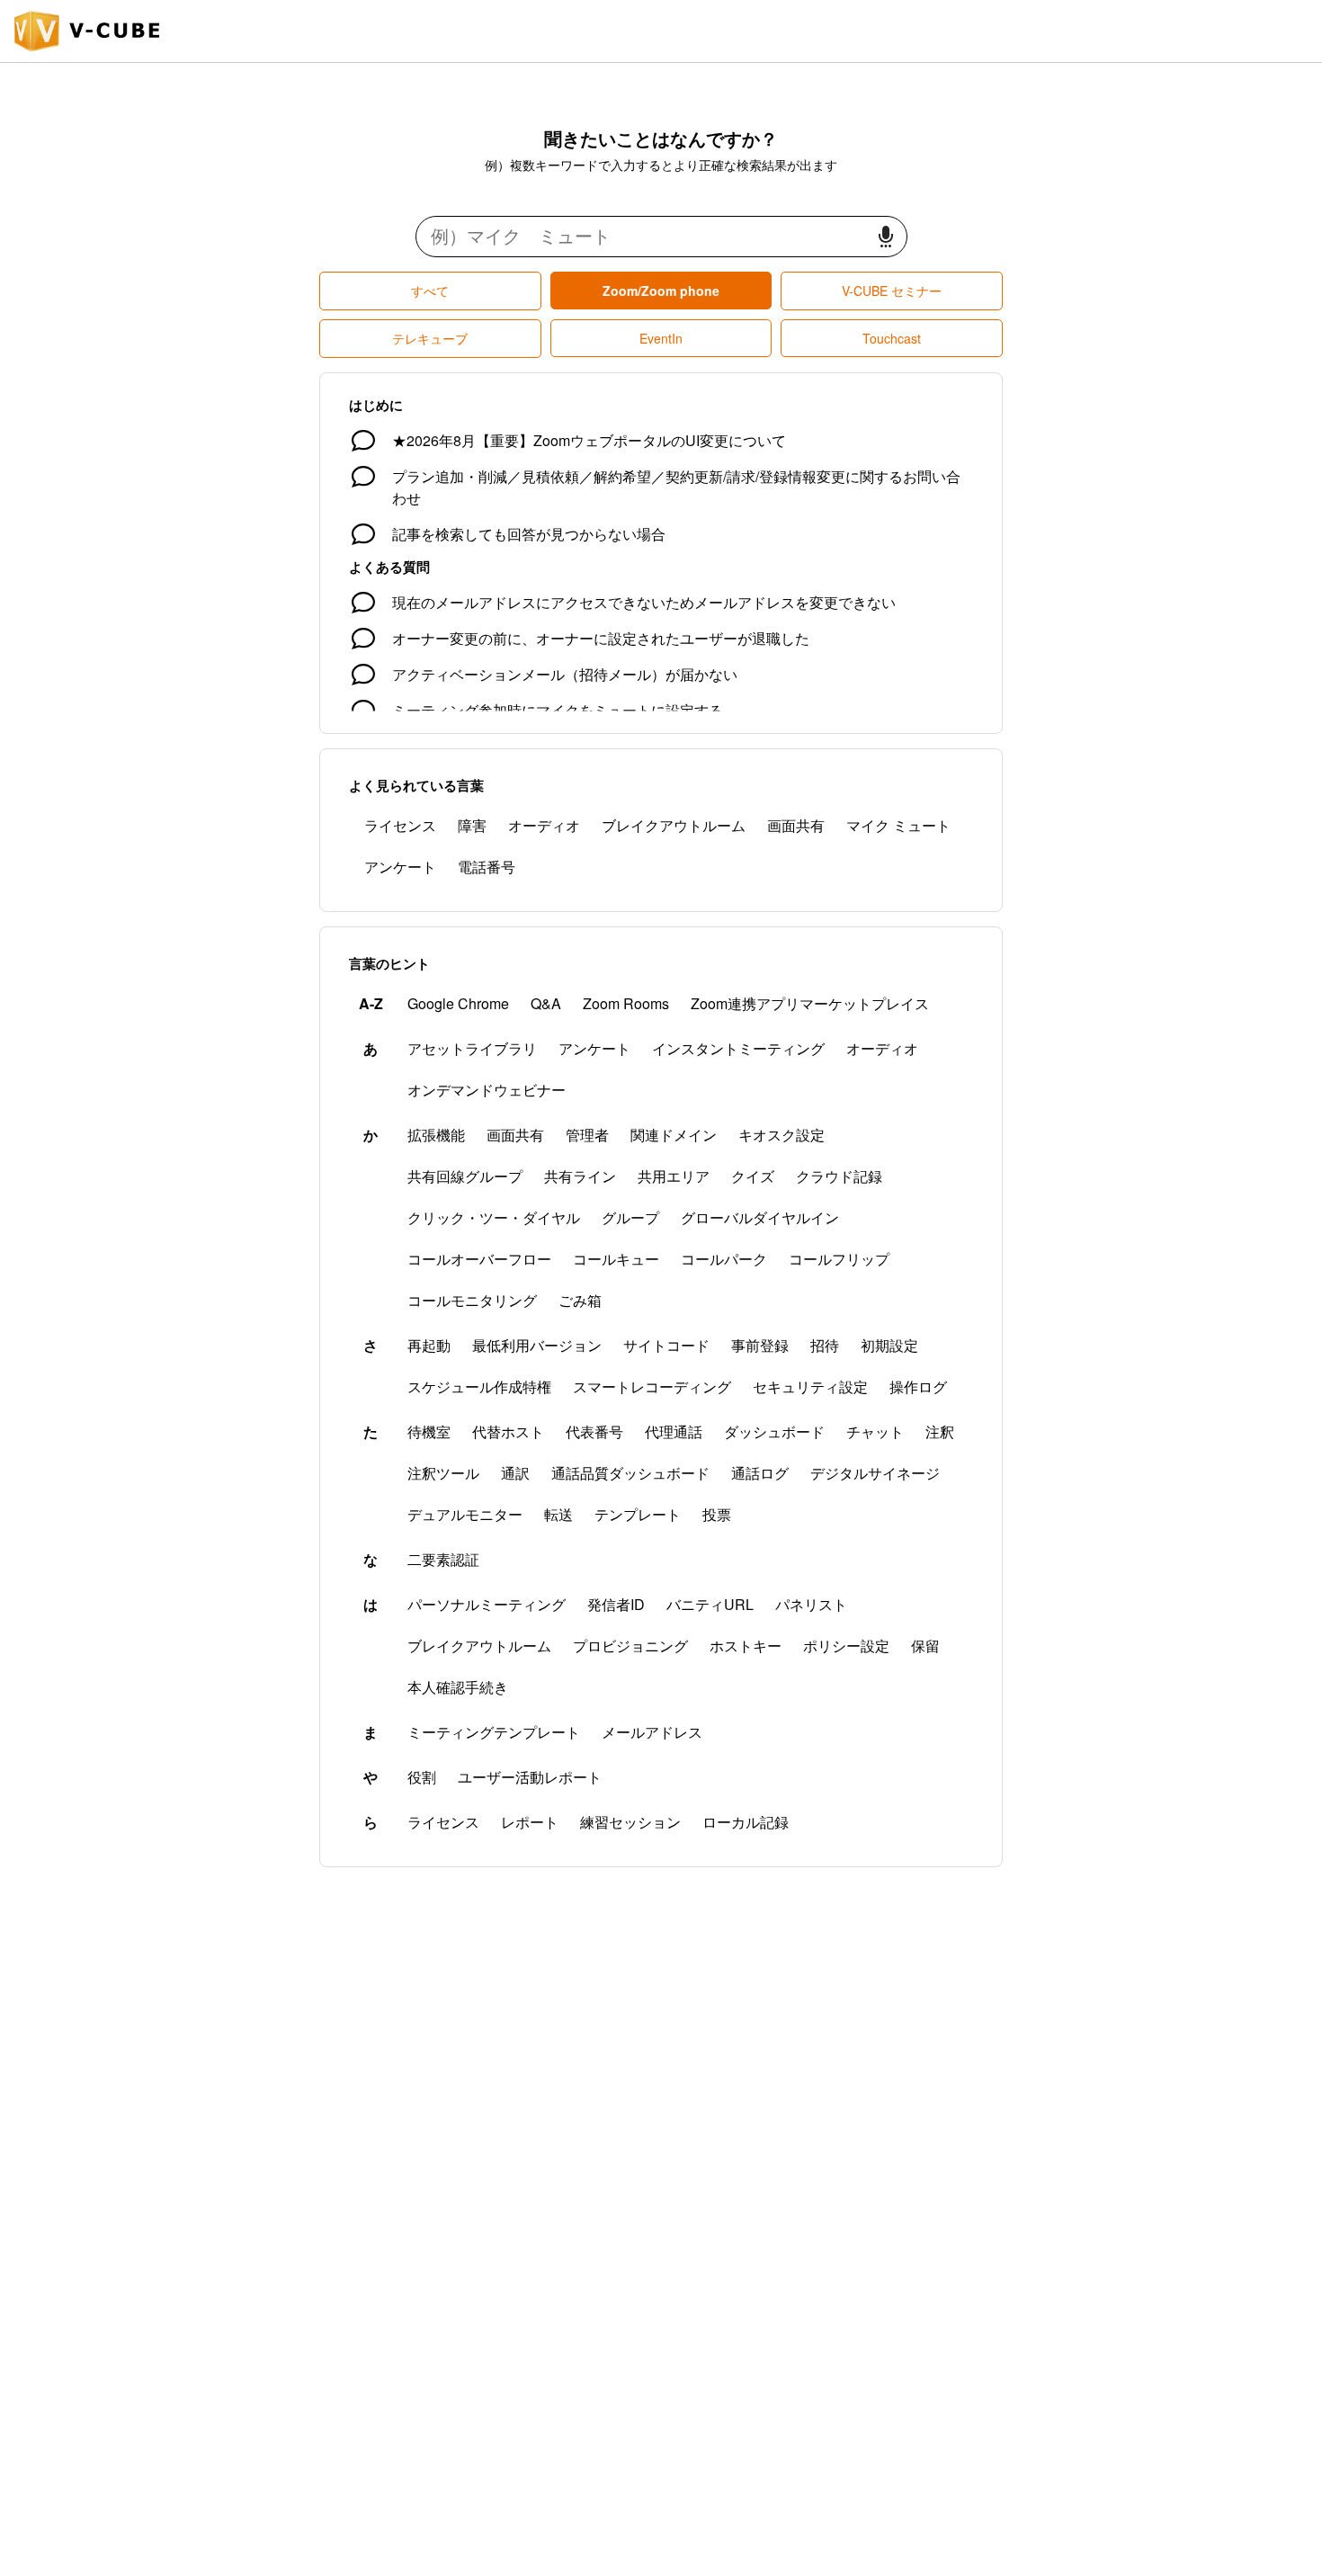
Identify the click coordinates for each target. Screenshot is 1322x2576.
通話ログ (760, 1473)
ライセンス (400, 825)
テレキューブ (430, 338)
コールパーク (724, 1259)
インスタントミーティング (738, 1048)
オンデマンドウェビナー (487, 1090)
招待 (825, 1345)
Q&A (546, 1003)
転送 (558, 1514)
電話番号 (487, 867)
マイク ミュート (898, 825)
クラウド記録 (839, 1176)
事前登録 (760, 1345)
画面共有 (796, 825)
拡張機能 (436, 1135)
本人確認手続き (458, 1687)
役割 (422, 1777)
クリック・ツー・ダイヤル (494, 1217)
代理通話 (674, 1431)
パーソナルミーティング (487, 1604)
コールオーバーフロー (479, 1259)
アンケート (400, 867)
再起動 (429, 1345)
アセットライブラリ (472, 1048)
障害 (472, 825)
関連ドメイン (674, 1135)
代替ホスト (508, 1431)
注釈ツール (443, 1473)
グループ (630, 1217)
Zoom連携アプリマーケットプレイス (810, 1003)
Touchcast (892, 338)
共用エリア (674, 1176)
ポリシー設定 (846, 1646)
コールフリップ (839, 1259)
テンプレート (638, 1514)
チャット (875, 1431)
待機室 (429, 1431)
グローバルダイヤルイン (760, 1217)
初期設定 (889, 1345)
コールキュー (616, 1259)
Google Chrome (458, 1003)
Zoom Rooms (626, 1003)
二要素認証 (443, 1559)
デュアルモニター (465, 1514)
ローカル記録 (746, 1822)
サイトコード (666, 1345)
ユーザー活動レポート (530, 1777)
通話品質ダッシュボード (630, 1473)
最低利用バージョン (537, 1345)
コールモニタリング (472, 1300)
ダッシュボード (774, 1431)
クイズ (753, 1176)
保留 (925, 1646)
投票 (717, 1514)
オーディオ (544, 825)
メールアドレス (652, 1732)
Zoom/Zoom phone (661, 291)
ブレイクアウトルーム (674, 825)
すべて (430, 291)
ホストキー (746, 1646)
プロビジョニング (630, 1646)
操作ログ (918, 1386)
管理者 (587, 1135)
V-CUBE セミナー (892, 291)
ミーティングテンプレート (494, 1732)
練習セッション (630, 1822)
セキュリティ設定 (810, 1386)
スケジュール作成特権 (479, 1386)
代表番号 (594, 1431)
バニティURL (710, 1604)
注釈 (940, 1431)
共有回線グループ (465, 1176)
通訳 (515, 1473)
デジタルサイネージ (875, 1473)
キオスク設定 (782, 1135)
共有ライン (580, 1176)
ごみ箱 (580, 1300)
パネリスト (811, 1604)
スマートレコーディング (652, 1386)
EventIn (661, 338)
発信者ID (616, 1604)
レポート (530, 1822)
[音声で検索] (886, 237)
